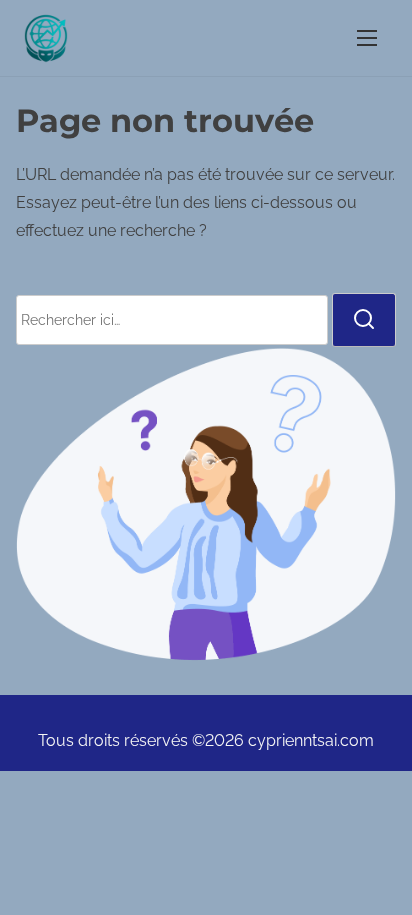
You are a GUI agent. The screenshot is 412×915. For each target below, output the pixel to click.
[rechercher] (364, 320)
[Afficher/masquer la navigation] (367, 37)
